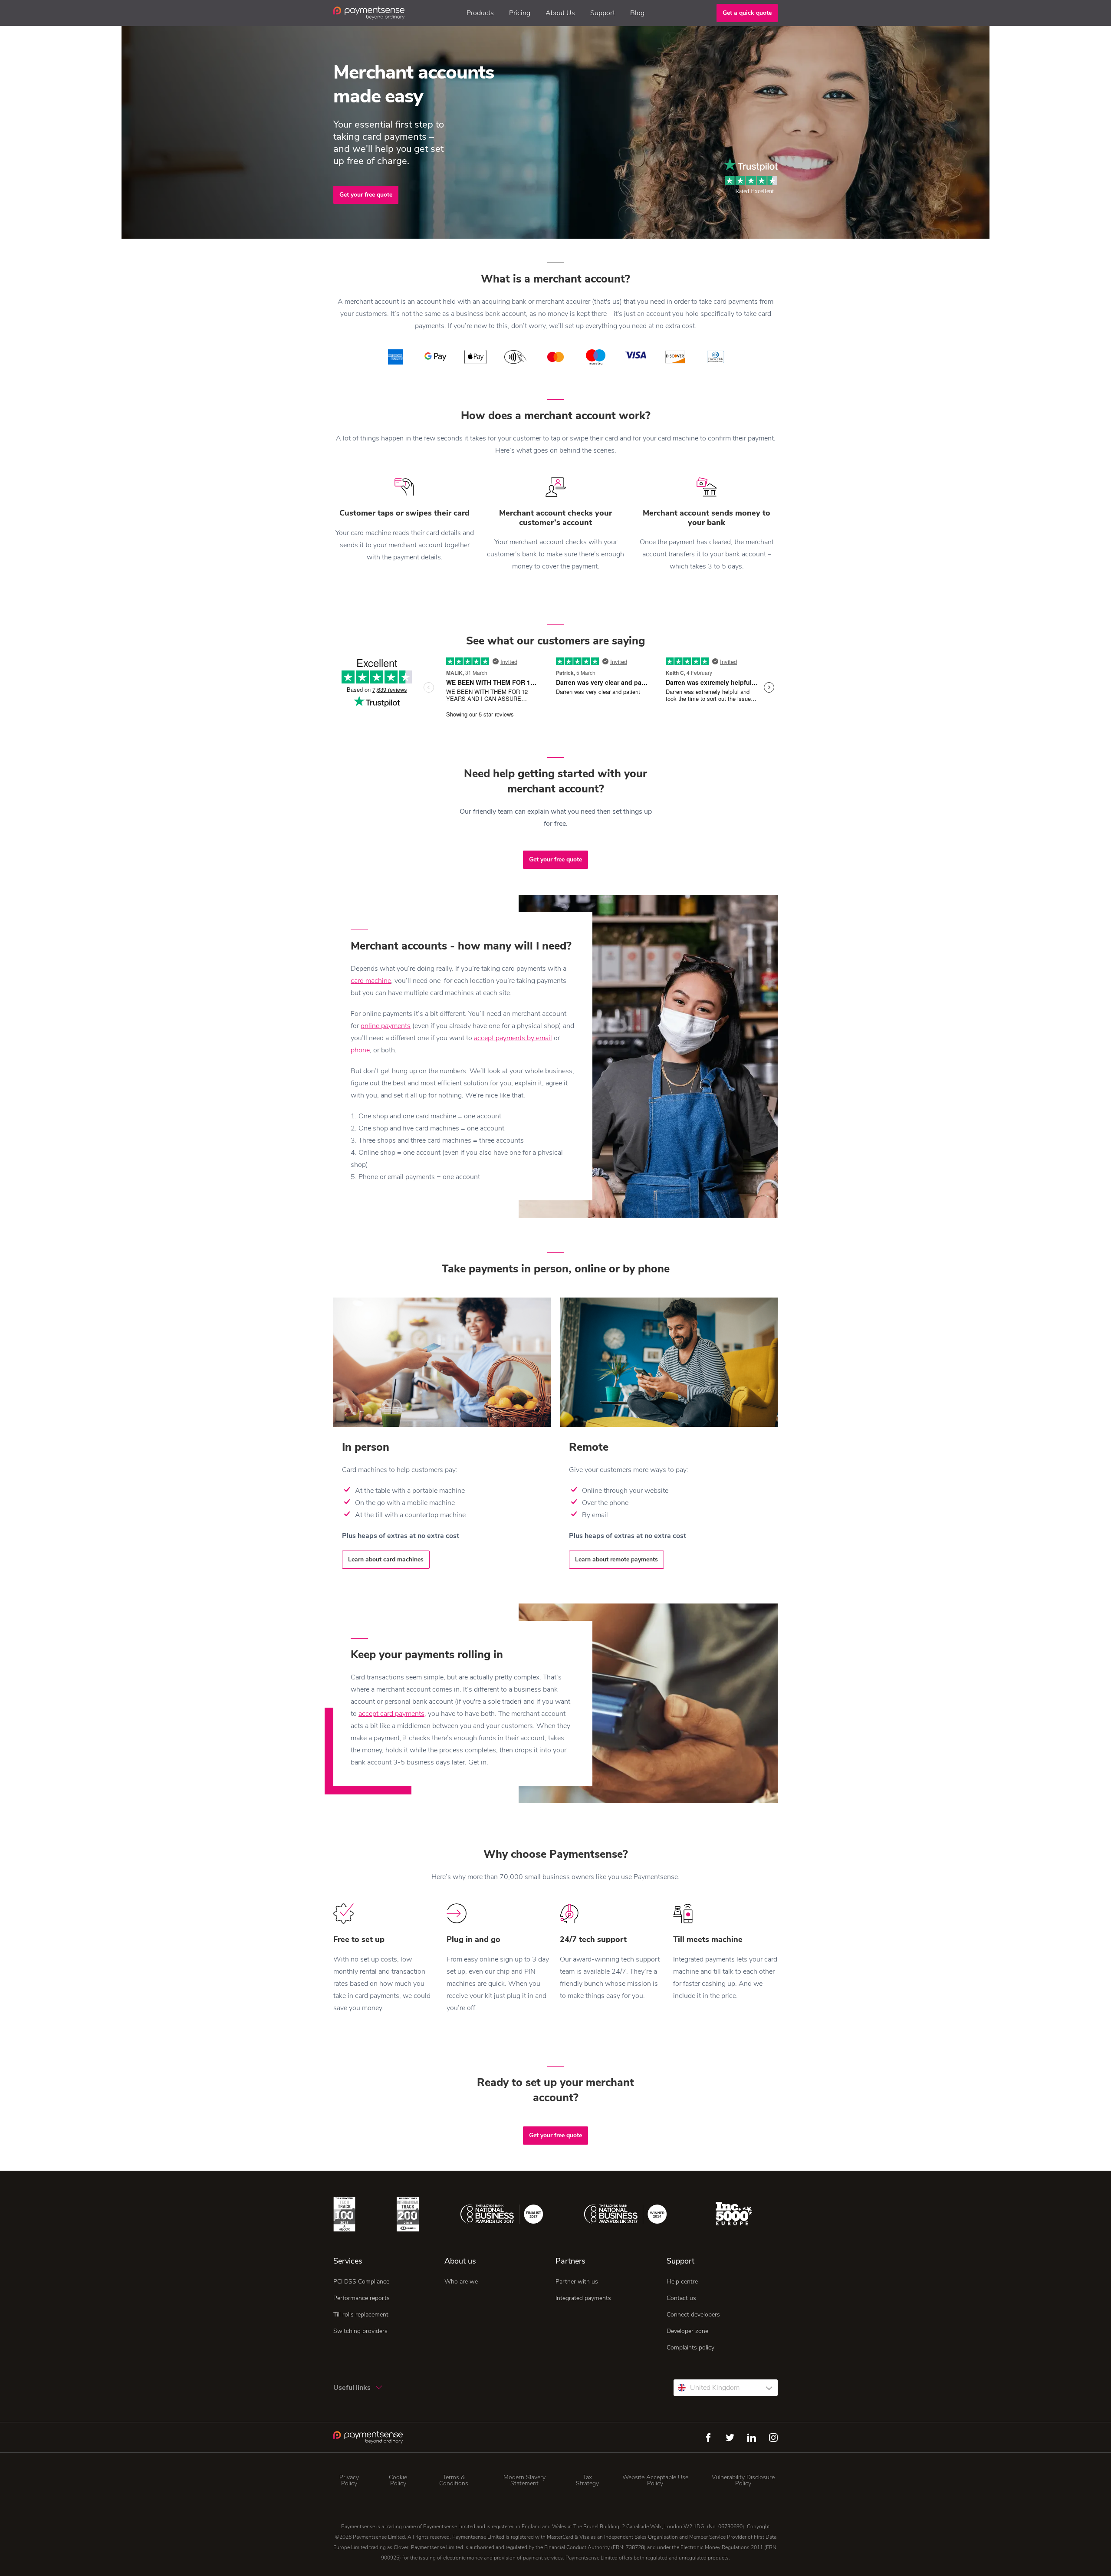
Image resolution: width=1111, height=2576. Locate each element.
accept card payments (391, 1714)
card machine (371, 981)
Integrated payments (583, 2298)
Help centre (682, 2282)
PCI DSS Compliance (361, 2282)
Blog (637, 13)
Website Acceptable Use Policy (655, 2481)
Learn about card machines (386, 1559)
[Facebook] (708, 2438)
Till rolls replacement (361, 2315)
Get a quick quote (747, 13)
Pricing (520, 13)
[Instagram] (773, 2438)
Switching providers (360, 2331)
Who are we (461, 2282)
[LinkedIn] (752, 2438)
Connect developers (693, 2315)
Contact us (681, 2298)
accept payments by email (513, 1038)
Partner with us (577, 2282)
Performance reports (362, 2298)
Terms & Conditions (454, 2481)
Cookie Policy (398, 2481)
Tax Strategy (587, 2481)
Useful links (353, 2388)
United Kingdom (715, 2388)
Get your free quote (366, 195)
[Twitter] (730, 2438)
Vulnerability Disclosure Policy (743, 2481)
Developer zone (687, 2331)
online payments (386, 1026)
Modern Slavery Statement (524, 2481)
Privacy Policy (349, 2481)
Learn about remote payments (616, 1559)
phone (360, 1050)
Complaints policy (690, 2348)
